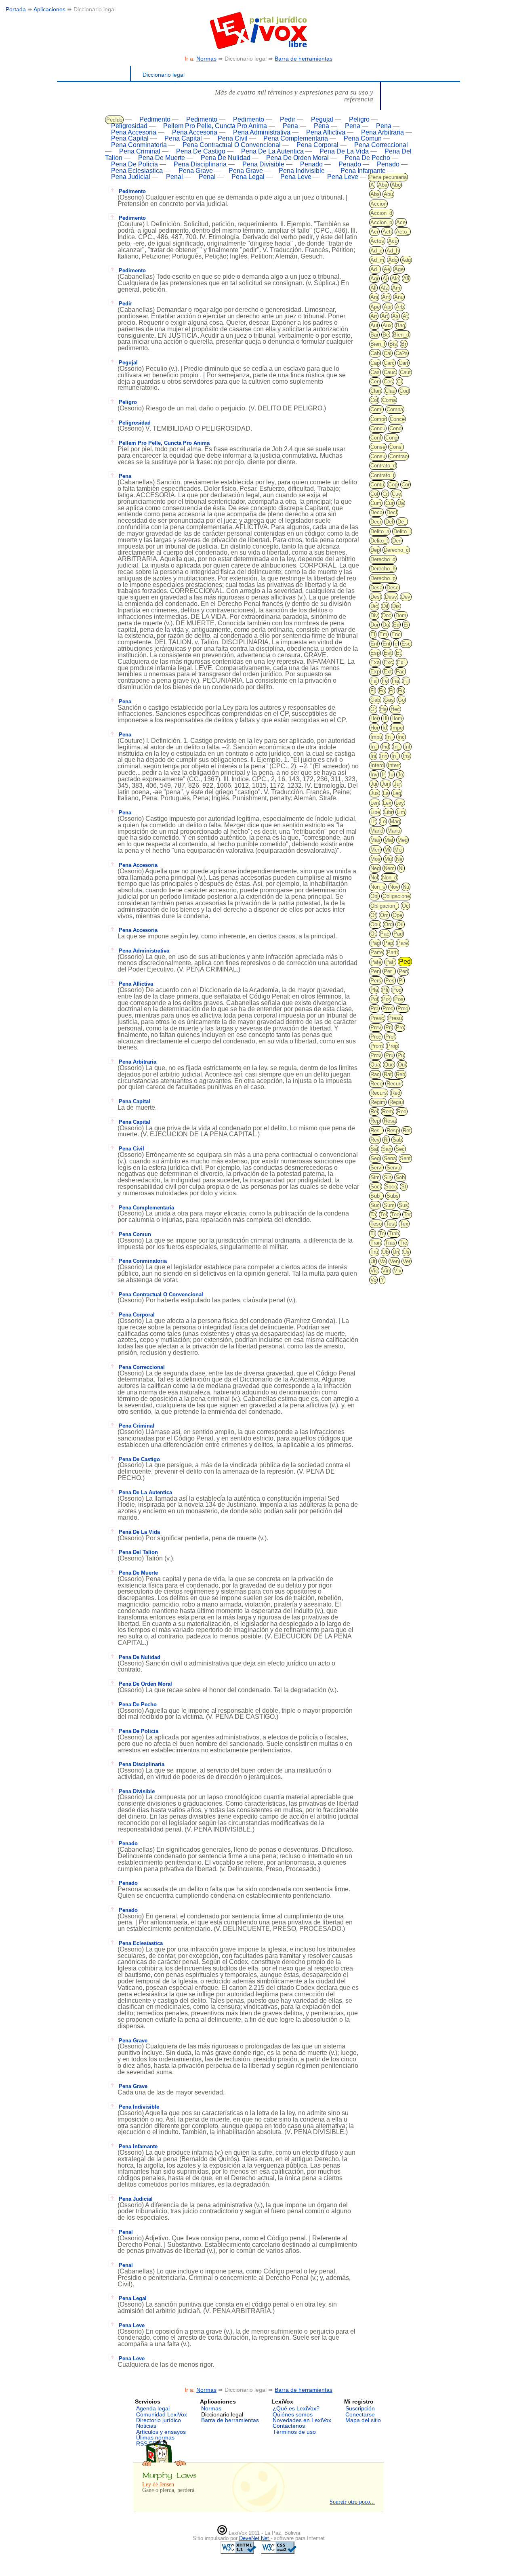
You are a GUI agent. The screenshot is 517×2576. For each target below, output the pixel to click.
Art (385, 316)
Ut (373, 1261)
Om (384, 915)
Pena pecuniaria (388, 177)
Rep (375, 1121)
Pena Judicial (131, 177)
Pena (290, 126)
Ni (401, 868)
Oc (405, 906)
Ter (407, 1214)
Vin (386, 1271)
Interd (377, 765)
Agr (374, 279)
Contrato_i (382, 475)
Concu (378, 428)
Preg (403, 1008)
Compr (378, 419)
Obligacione (396, 896)
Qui (402, 1065)
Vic (374, 1271)
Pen (375, 971)
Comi (376, 409)
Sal (374, 1149)
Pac (385, 934)
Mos (375, 859)
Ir (383, 775)
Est (388, 653)
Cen (375, 382)
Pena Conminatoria (139, 145)
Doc (387, 615)
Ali (406, 279)
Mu (388, 859)
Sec (400, 1149)
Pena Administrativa (262, 132)
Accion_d (381, 213)
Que (389, 1065)
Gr (373, 709)
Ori (400, 924)
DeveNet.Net (255, 2538)
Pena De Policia (135, 164)
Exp (375, 672)
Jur (397, 784)
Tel (384, 1214)
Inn (384, 756)
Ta (373, 1214)
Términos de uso (294, 2432)
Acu (393, 241)
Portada (16, 9)
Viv (398, 1271)
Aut (374, 325)
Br (404, 344)
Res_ (376, 1130)
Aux (387, 325)
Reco (376, 1084)
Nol (374, 878)
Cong (391, 438)
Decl (392, 512)
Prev (376, 1027)
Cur (389, 503)
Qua (375, 1065)
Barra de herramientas (304, 59)
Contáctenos (289, 2426)
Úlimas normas (155, 2437)
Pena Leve (296, 177)
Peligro (359, 119)
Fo (382, 691)
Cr (385, 494)
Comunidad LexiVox (162, 2414)
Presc (377, 1018)
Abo (396, 185)
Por (386, 999)
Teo (395, 1214)
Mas (375, 840)
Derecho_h (383, 569)
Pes (390, 981)
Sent (405, 1158)
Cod (404, 391)
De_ (402, 522)
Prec (388, 1008)
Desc (393, 588)
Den (397, 541)
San (387, 1149)
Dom (401, 615)
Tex (404, 1224)
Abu (388, 194)
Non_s (378, 887)
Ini (373, 756)
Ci (399, 382)
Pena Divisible (263, 164)
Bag (400, 325)
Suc (375, 1205)
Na (399, 859)
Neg (375, 868)
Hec (395, 709)
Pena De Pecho (367, 158)
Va (383, 1261)
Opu (375, 924)
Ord (388, 924)
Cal (388, 353)
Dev (406, 597)
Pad (398, 934)
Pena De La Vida (344, 151)
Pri (389, 1027)
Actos (377, 241)
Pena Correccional (381, 145)
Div (374, 615)
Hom (397, 718)
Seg (375, 1158)
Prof (390, 1037)
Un (396, 1252)
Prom (377, 1046)
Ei (406, 625)
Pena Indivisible (302, 171)
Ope (397, 915)
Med (402, 840)
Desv (391, 597)
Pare (402, 943)
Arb (400, 307)
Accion (378, 204)
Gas (389, 700)
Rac (375, 1074)
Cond (395, 428)
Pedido (114, 120)
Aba (383, 185)
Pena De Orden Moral (297, 158)
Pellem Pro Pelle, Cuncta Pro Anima (215, 126)
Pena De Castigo (201, 151)
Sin (388, 1177)
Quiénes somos (293, 2414)
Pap (388, 943)
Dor (374, 625)
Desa (376, 588)
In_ (390, 737)
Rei (374, 1111)
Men (375, 850)
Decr (376, 522)
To (382, 1233)
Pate (376, 962)
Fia (395, 681)
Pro (400, 1027)
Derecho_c (396, 550)
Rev (375, 1140)
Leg (397, 793)
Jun (386, 784)
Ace (401, 222)
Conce (397, 419)
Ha (383, 709)
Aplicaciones (49, 9)
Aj (385, 279)
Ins (406, 756)
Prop (392, 1046)
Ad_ (375, 269)
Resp (393, 1130)
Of (373, 915)
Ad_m (377, 260)
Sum (389, 1205)
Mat (389, 840)
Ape (375, 307)
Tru (374, 1252)
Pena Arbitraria (382, 132)
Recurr (394, 1084)
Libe (375, 812)
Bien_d (401, 335)
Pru (389, 1055)
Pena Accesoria (134, 132)
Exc (388, 662)
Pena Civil (233, 138)
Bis (393, 344)
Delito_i (402, 531)
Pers (376, 981)
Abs (375, 194)
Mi (387, 850)
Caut (405, 372)
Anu (399, 297)
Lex (387, 803)
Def (389, 522)
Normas (206, 59)
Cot (374, 494)
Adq (406, 260)
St (404, 1187)
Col (374, 400)
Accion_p (381, 222)
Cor (406, 485)
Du (386, 625)
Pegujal (322, 119)
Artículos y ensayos (161, 2432)
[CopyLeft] (222, 2533)
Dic (374, 606)
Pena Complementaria (296, 138)
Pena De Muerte (162, 158)
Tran (376, 1243)
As (395, 316)
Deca (376, 512)
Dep (375, 550)
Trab (394, 1233)
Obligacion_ (384, 906)
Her (374, 718)
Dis (396, 606)
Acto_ (403, 232)
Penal (174, 177)
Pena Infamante (363, 171)
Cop (393, 485)
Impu (376, 737)
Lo (383, 821)
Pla (374, 990)
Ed (396, 625)
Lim (401, 812)
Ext (388, 672)
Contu (377, 485)
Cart (404, 363)
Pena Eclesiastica (137, 171)
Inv (374, 775)
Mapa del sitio (363, 2420)
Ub (385, 1252)
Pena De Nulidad (226, 158)
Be (386, 335)
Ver (407, 1261)
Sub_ (376, 1196)
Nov (394, 887)
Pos (399, 999)
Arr (374, 316)
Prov (376, 1055)
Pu (401, 1055)
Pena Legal (248, 177)
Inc (401, 737)
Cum (376, 503)
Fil (406, 681)
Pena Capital (130, 138)
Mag (395, 821)
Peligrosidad (129, 126)
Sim (375, 1177)
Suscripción (360, 2408)
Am (396, 288)
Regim (378, 1102)
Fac (400, 672)
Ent (387, 644)
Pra (374, 1008)
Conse (378, 447)
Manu (394, 831)
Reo (402, 1111)
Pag (375, 943)
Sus (403, 1205)
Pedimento (155, 119)
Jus (375, 793)
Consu (378, 456)
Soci (376, 1187)
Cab (375, 353)
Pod (397, 990)
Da (401, 503)
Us (406, 1252)
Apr (388, 307)
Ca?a (401, 353)
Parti (392, 952)
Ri (386, 1140)
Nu (406, 887)
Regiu (396, 1102)
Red (396, 1093)
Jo (400, 775)
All (373, 288)
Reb (400, 1074)
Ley (400, 803)
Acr (374, 232)
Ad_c (376, 251)
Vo (373, 1280)
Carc (389, 363)
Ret (407, 1130)
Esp (375, 653)
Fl (373, 691)
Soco (391, 1187)
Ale (395, 279)
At (405, 316)
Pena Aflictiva (326, 132)
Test (391, 1224)
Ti (373, 1233)
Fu (401, 691)
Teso (376, 1224)
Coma (389, 400)
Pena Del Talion (138, 1552)
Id (385, 728)
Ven (394, 1261)
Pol (374, 999)
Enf (374, 644)
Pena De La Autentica (272, 151)
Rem (388, 1111)
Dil (385, 606)
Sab (397, 1140)
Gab (375, 700)
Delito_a (380, 531)
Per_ (389, 971)
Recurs (379, 1093)
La (386, 793)
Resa (390, 1121)
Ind (385, 747)
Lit (373, 821)
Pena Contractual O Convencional (232, 145)
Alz (384, 288)
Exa (375, 662)
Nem (389, 868)
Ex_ (402, 662)
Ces (388, 382)
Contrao (398, 456)
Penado (311, 164)
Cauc (390, 372)
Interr (394, 765)
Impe (397, 728)
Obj (374, 896)
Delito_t (379, 541)
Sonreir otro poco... (352, 2502)
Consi (396, 447)
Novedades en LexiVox (302, 2420)
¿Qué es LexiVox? (296, 2408)
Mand (377, 831)
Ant (386, 297)
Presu (395, 1018)
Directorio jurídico (159, 2420)
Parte (377, 952)
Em (383, 634)
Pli (385, 990)
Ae (387, 269)
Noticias (146, 2426)
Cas (375, 372)
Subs (393, 1196)
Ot (373, 934)
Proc (376, 1037)
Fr (391, 691)
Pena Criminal (140, 151)
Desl (376, 597)
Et (398, 653)
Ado (393, 260)
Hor (374, 728)
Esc (406, 644)
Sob (400, 1177)
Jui (374, 784)
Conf (376, 438)
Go (401, 700)
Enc (396, 634)
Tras (390, 1243)
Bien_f (378, 344)
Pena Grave (196, 171)
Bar (374, 335)
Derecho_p (383, 578)
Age (399, 269)
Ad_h (393, 251)
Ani (374, 297)
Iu (391, 775)
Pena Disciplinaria (200, 164)
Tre (403, 1243)
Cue (396, 494)
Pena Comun (363, 138)
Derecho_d (383, 559)
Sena (390, 1158)
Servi (376, 1168)
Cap (375, 363)
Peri (403, 971)
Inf (407, 747)
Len (375, 803)
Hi (385, 718)
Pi (401, 981)
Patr (390, 962)
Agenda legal (153, 2408)
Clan (376, 391)
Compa (395, 409)
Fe (385, 681)
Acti (387, 232)
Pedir (288, 119)
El (373, 634)
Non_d (390, 878)
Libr (388, 812)
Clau (390, 391)
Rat (388, 1074)
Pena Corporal (317, 145)
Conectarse (360, 2414)
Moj (398, 850)
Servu (393, 1168)
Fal (374, 681)
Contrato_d (383, 466)
